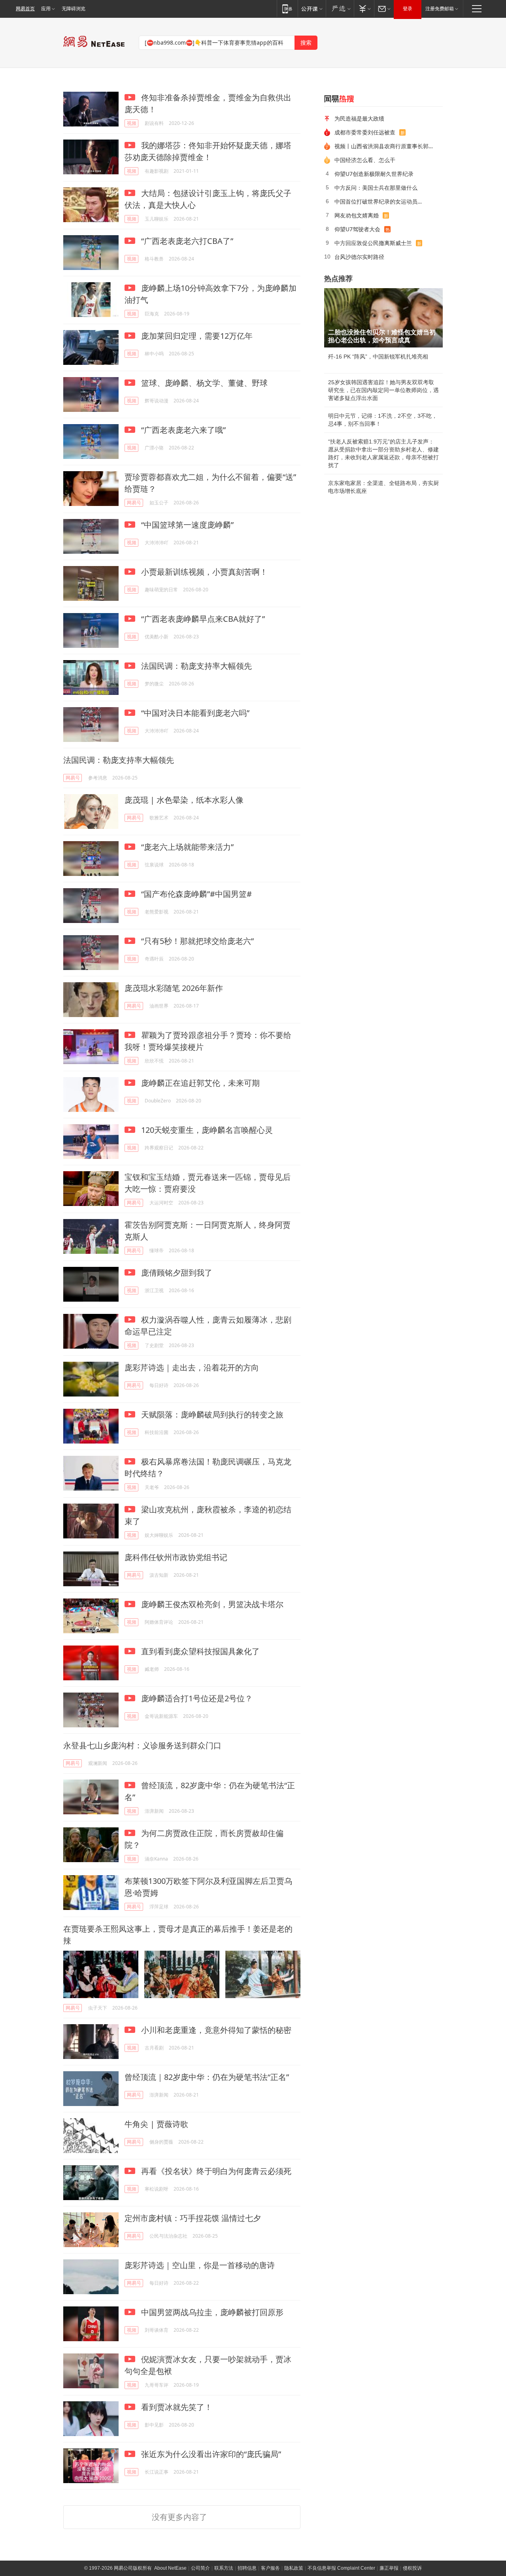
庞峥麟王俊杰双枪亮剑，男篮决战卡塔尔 (211, 1604)
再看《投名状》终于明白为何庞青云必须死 (215, 2171)
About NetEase (170, 2568)
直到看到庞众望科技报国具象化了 (199, 1651)
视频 (132, 123)
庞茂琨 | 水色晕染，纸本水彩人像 (184, 800)
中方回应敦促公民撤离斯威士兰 (373, 243)
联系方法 (224, 2568)
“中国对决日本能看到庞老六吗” (194, 713)
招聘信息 (247, 2568)
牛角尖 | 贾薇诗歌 (156, 2124)
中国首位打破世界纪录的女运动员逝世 (381, 201)
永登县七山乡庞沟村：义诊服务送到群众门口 (142, 1745)
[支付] (364, 8)
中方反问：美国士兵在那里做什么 (376, 188)
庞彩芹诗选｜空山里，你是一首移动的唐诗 (200, 2265)
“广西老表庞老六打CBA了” (186, 241)
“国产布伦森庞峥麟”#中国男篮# (195, 894)
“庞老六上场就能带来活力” (186, 847)
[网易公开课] (312, 8)
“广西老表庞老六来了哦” (182, 430)
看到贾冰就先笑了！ (176, 2407)
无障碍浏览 (74, 9)
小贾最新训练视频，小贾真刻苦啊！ (203, 572)
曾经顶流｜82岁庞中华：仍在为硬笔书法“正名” (207, 2077)
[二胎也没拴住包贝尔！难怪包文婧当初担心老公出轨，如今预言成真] (383, 318)
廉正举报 (389, 2568)
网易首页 (25, 9)
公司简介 (200, 2568)
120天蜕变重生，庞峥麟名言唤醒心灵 (206, 1130)
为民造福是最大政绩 (359, 118)
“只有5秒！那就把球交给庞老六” (196, 941)
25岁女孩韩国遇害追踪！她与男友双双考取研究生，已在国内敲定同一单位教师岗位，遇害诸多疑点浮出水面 (383, 390)
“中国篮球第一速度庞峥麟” (186, 525)
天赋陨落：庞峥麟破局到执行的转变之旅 (211, 1414)
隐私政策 (294, 2568)
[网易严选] (340, 8)
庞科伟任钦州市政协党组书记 (176, 1557)
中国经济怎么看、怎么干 (365, 160)
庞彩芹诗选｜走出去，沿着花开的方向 (192, 1367)
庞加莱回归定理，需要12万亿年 (196, 336)
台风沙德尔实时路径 (359, 257)
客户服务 (270, 2568)
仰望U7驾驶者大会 (357, 229)
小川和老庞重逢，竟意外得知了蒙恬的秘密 (215, 2030)
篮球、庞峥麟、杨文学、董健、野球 (203, 383)
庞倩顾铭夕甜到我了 (176, 1273)
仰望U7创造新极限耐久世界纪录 (374, 174)
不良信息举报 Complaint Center (341, 2568)
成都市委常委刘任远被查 (365, 132)
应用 (46, 9)
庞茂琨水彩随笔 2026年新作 (174, 988)
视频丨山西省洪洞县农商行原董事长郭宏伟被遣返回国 (386, 146)
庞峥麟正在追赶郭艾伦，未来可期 (199, 1083)
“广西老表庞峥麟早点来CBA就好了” (202, 619)
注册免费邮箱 (440, 9)
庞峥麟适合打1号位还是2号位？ (196, 1698)
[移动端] (287, 8)
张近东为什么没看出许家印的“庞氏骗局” (210, 2454)
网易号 (134, 503)
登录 (408, 9)
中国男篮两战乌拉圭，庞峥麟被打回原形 (211, 2312)
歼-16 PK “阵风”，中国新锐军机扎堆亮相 (378, 357)
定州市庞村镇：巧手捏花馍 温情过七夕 (193, 2218)
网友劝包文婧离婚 (357, 215)
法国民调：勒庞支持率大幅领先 (195, 666)
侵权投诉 (412, 2568)
